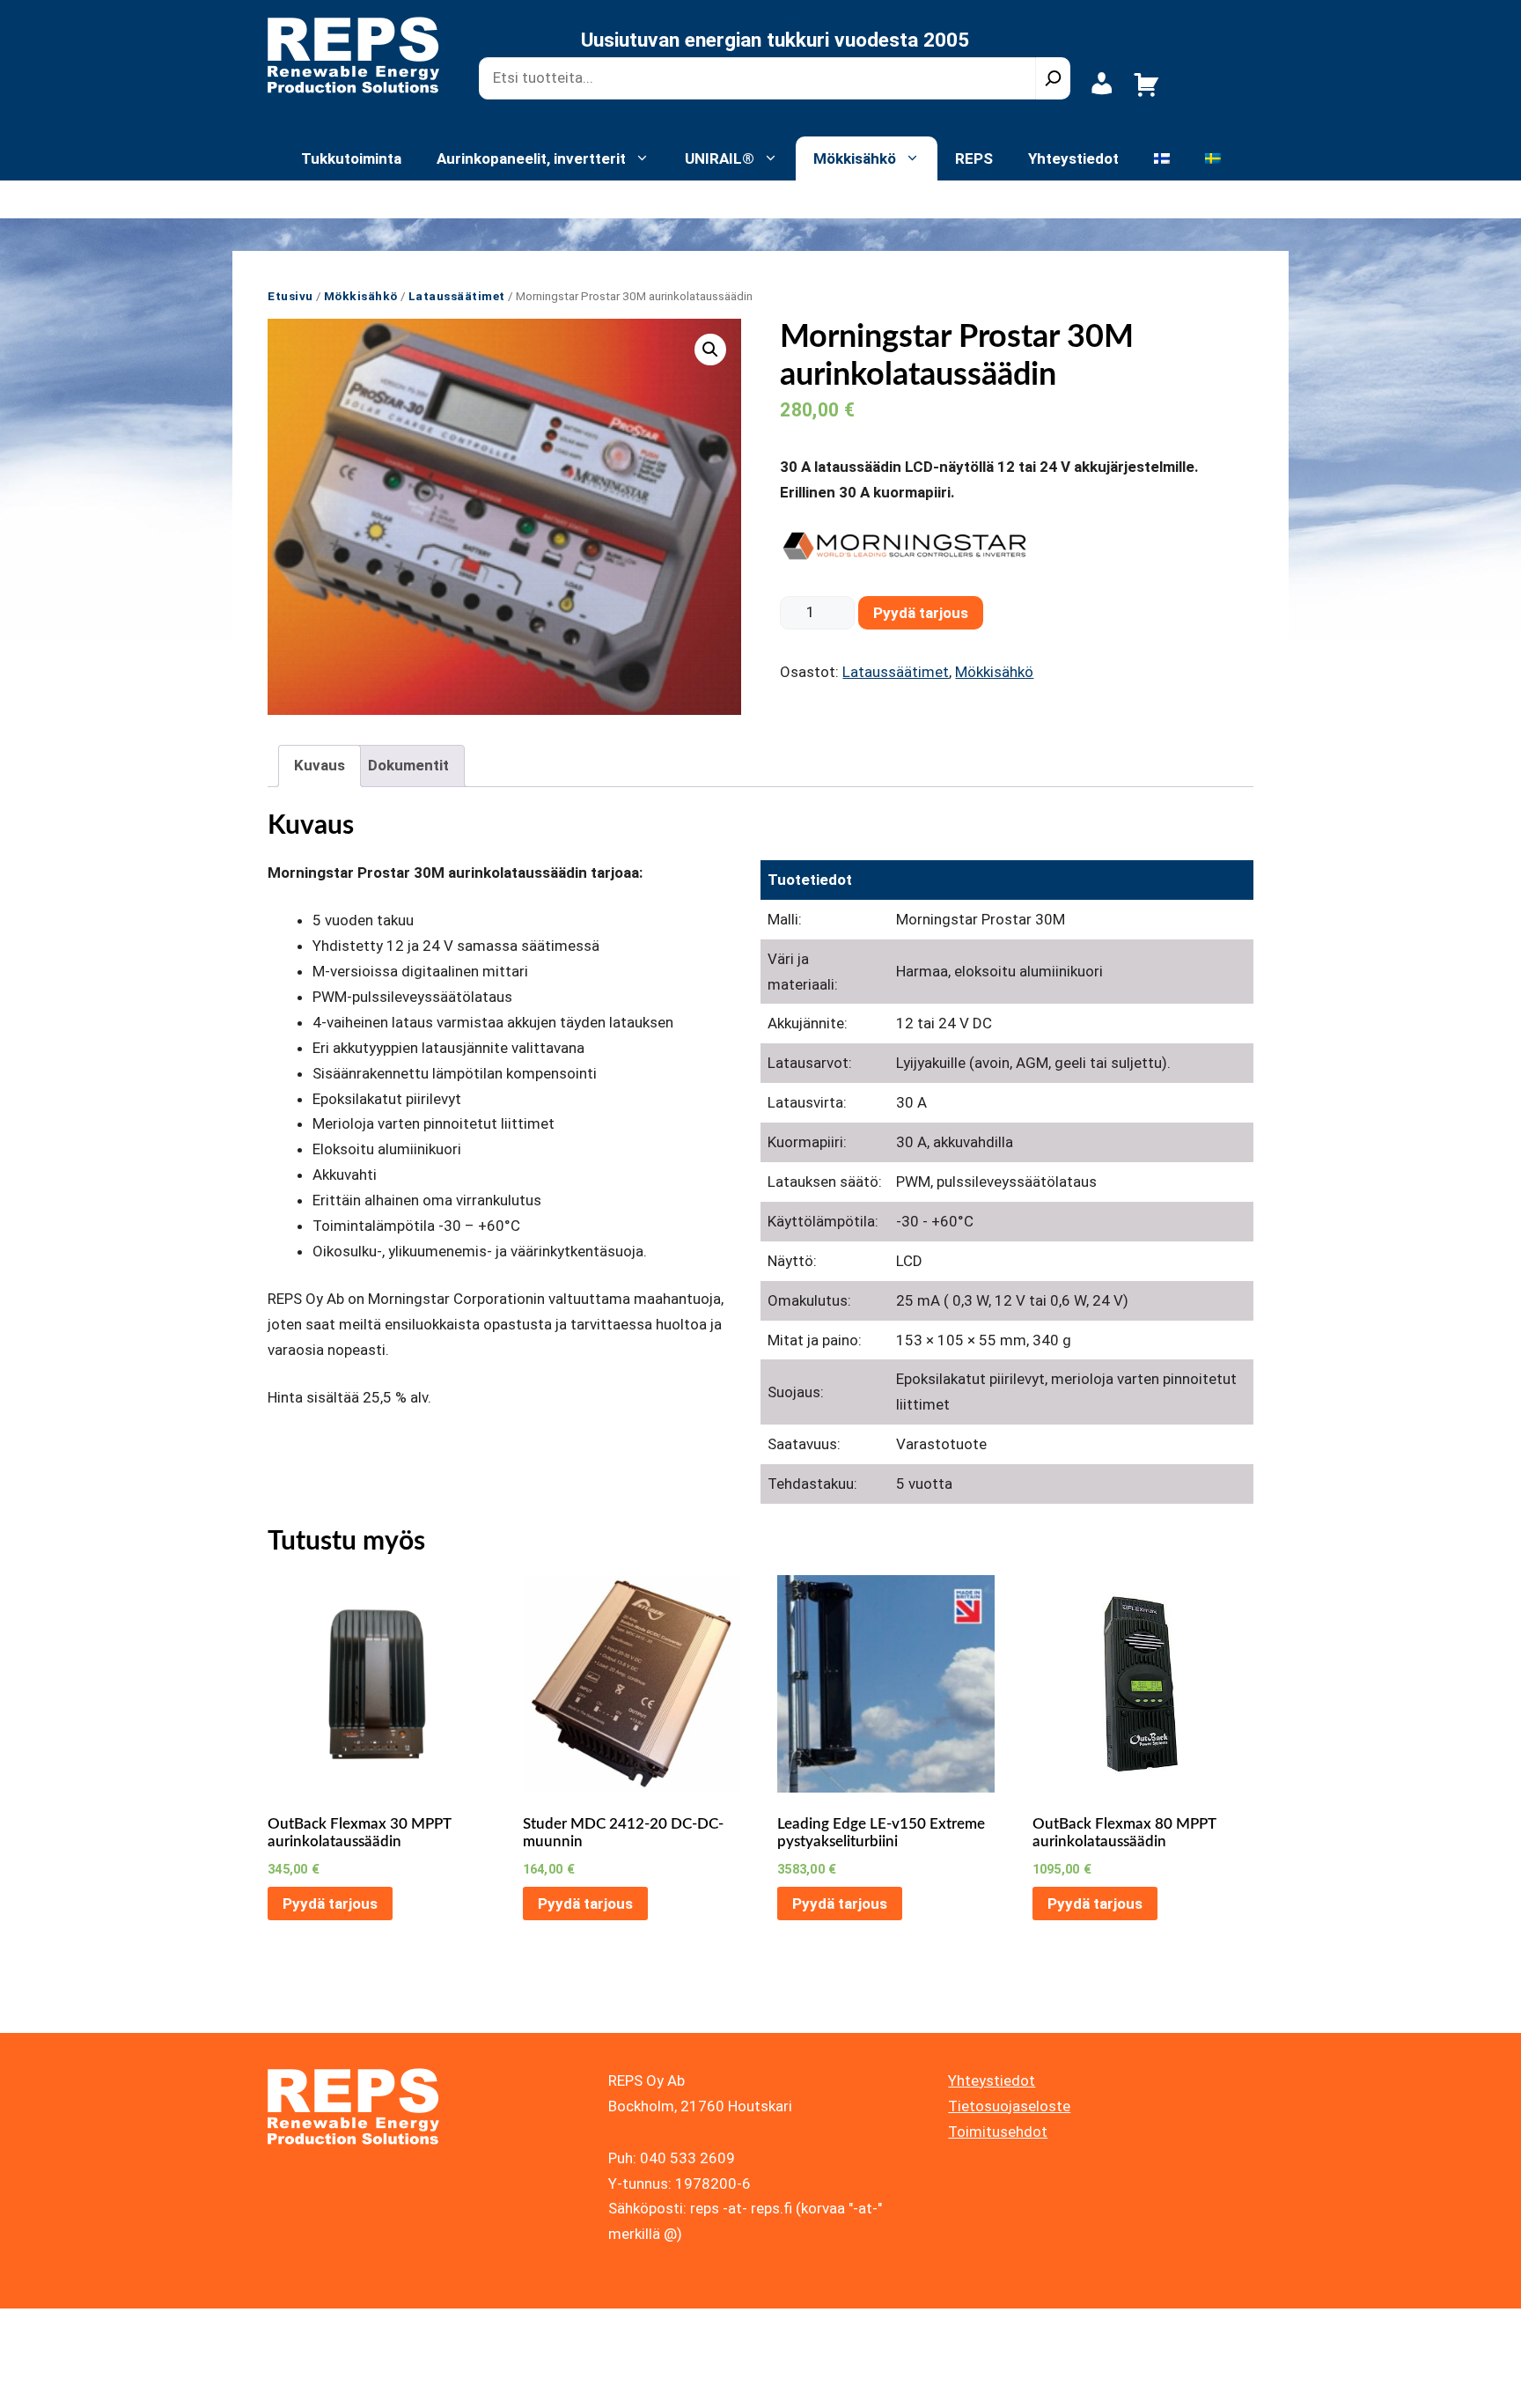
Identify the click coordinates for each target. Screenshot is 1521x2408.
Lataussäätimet (338, 199)
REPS (974, 158)
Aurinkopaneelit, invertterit (531, 158)
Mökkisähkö (855, 158)
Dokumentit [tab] (408, 765)
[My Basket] (1146, 94)
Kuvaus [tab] (320, 765)
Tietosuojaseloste (1009, 2106)
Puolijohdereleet (896, 199)
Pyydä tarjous (921, 613)
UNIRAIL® (720, 158)
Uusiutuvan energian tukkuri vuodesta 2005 (775, 40)
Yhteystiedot (1073, 158)
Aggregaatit (694, 199)
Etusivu (290, 296)
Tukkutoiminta (351, 158)
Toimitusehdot (998, 2132)
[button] (710, 350)
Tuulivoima (506, 199)
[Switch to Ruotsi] (1213, 158)
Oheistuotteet (1073, 199)
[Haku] (1053, 78)
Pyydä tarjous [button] (330, 1904)
